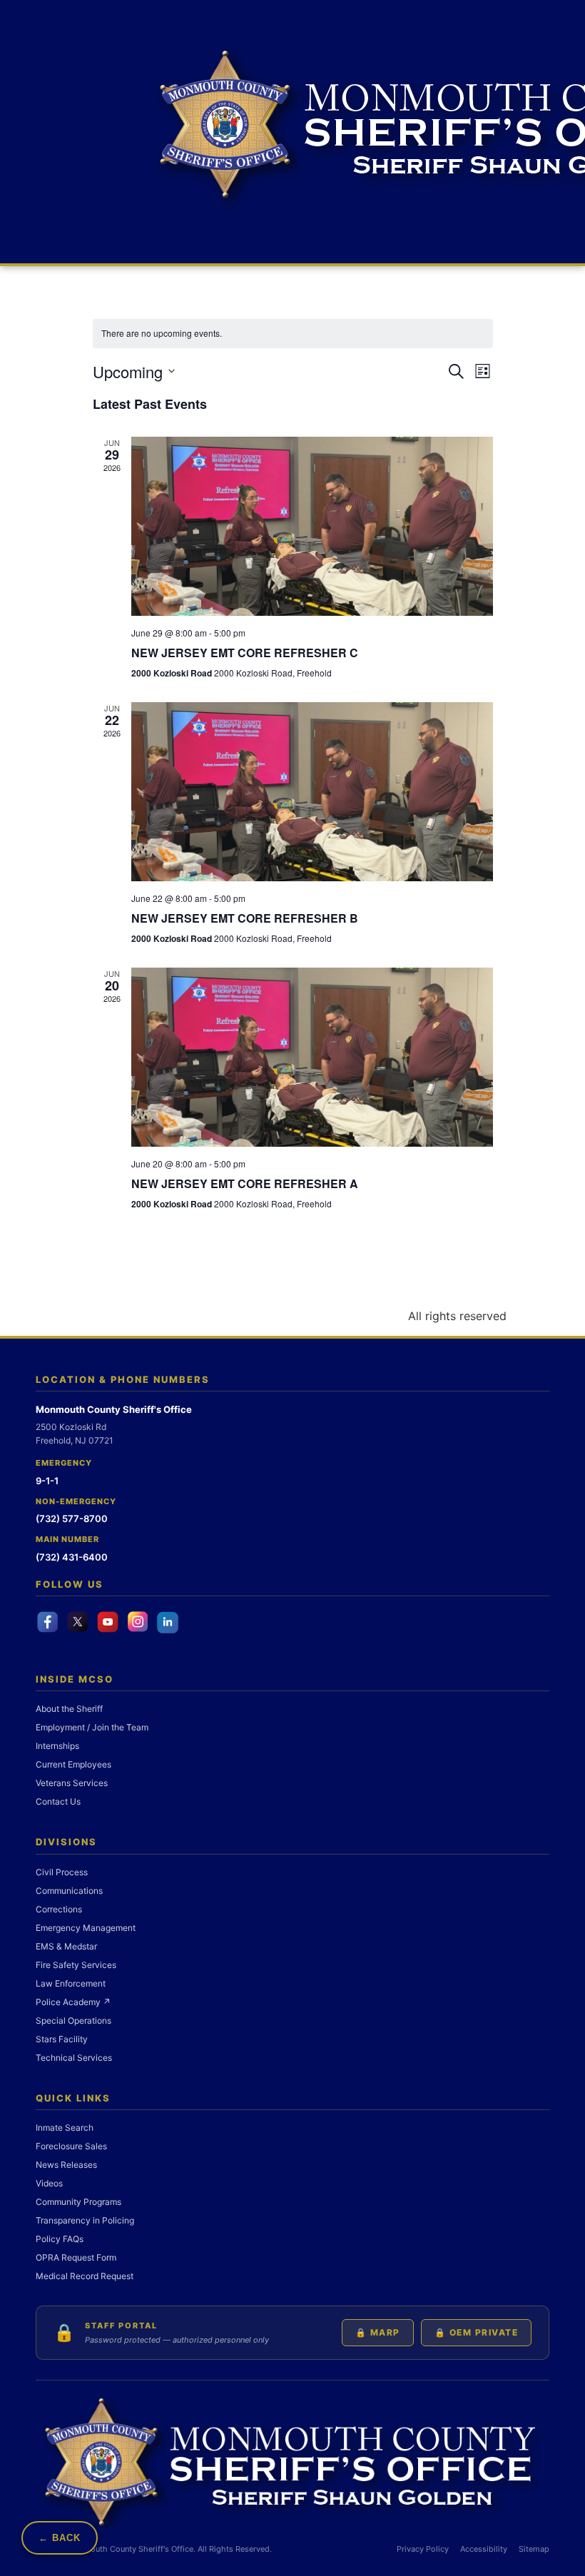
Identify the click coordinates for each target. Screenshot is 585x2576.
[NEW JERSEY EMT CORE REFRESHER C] (312, 526)
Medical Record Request (85, 2276)
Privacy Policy (423, 2549)
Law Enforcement (71, 1983)
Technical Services (74, 2058)
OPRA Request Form (76, 2257)
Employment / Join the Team (92, 1727)
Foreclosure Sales (71, 2146)
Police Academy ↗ (73, 2002)
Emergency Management (86, 1928)
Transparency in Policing (85, 2220)
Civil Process (62, 1872)
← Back (60, 2538)
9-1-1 (47, 1481)
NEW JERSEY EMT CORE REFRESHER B (245, 918)
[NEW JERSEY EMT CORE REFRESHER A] (312, 1057)
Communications (69, 1891)
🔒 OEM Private (477, 2332)
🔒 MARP (378, 2332)
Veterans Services (72, 1783)
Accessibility (484, 2549)
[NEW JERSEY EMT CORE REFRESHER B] (312, 792)
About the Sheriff (69, 1709)
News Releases (66, 2165)
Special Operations (73, 2020)
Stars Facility (62, 2039)
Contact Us (58, 1801)
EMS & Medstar (66, 1946)
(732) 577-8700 (72, 1518)
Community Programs (78, 2202)
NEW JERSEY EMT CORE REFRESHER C (245, 653)
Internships (57, 1746)
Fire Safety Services (76, 1965)
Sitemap (534, 2549)
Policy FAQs (60, 2239)
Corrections (59, 1909)
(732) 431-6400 (72, 1557)
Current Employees (73, 1764)
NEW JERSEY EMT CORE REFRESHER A (245, 1183)
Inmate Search (65, 2128)
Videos (49, 2183)
